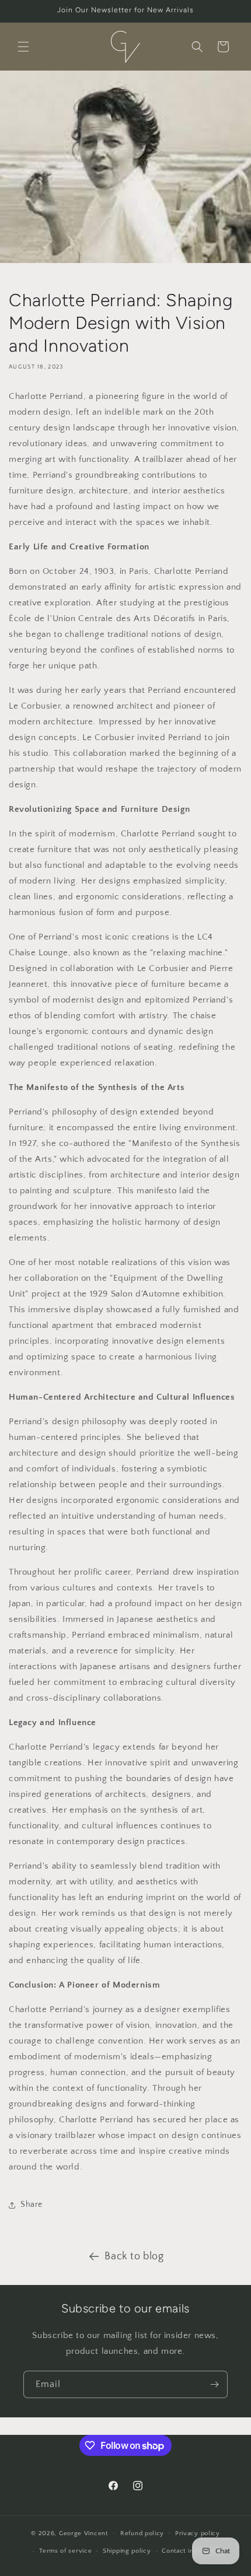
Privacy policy (198, 2533)
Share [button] (32, 2205)
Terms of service (65, 2551)
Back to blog (134, 2256)
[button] (23, 47)
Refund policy (142, 2533)
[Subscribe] (214, 2384)
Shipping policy (127, 2551)
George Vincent (83, 2533)
